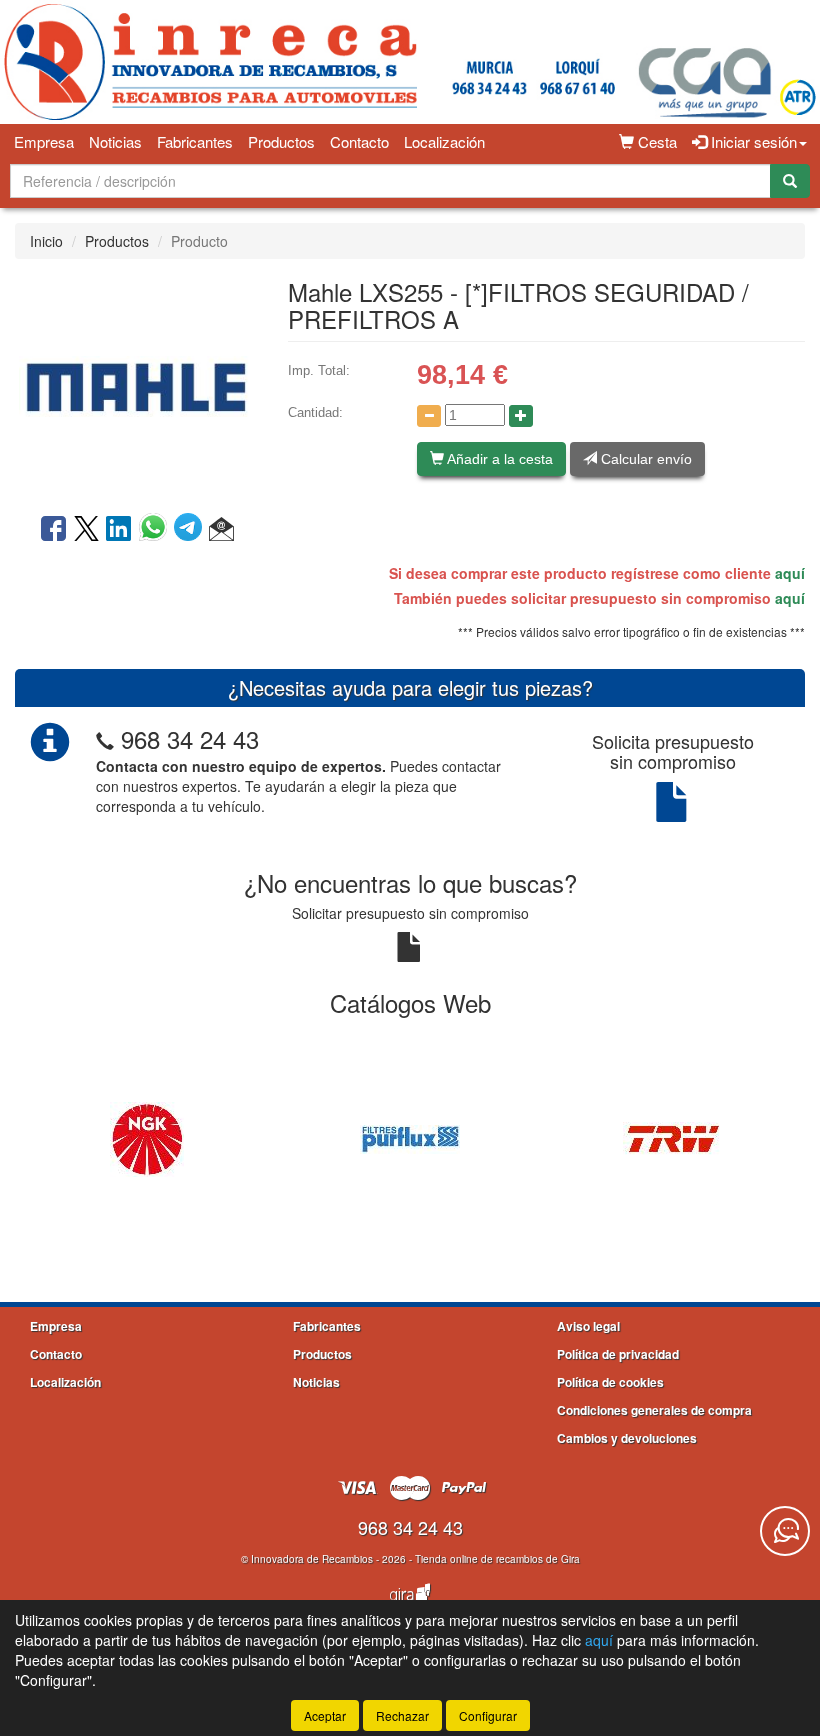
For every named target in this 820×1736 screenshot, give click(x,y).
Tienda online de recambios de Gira (497, 1559)
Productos (281, 141)
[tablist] (410, 1137)
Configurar (488, 1715)
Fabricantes (195, 141)
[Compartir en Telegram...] (191, 530)
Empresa (44, 141)
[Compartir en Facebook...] (53, 530)
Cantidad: (315, 412)
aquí (790, 573)
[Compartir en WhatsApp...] (156, 530)
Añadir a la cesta (498, 459)
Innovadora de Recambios (312, 1559)
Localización (444, 141)
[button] (221, 530)
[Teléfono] (105, 738)
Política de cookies (610, 1382)
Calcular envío (644, 459)
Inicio (46, 241)
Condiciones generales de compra (654, 1410)
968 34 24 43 (190, 738)
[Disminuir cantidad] (429, 416)
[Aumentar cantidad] (521, 416)
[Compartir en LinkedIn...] (119, 530)
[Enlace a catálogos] (146, 1137)
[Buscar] (790, 181)
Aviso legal (588, 1326)
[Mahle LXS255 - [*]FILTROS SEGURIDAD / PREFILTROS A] (136, 384)
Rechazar (402, 1715)
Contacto (359, 141)
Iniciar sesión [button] (752, 141)
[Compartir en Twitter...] (86, 530)
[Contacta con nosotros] (785, 1531)
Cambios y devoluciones (627, 1438)
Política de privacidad (618, 1354)
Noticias (115, 141)
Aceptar (325, 1715)
